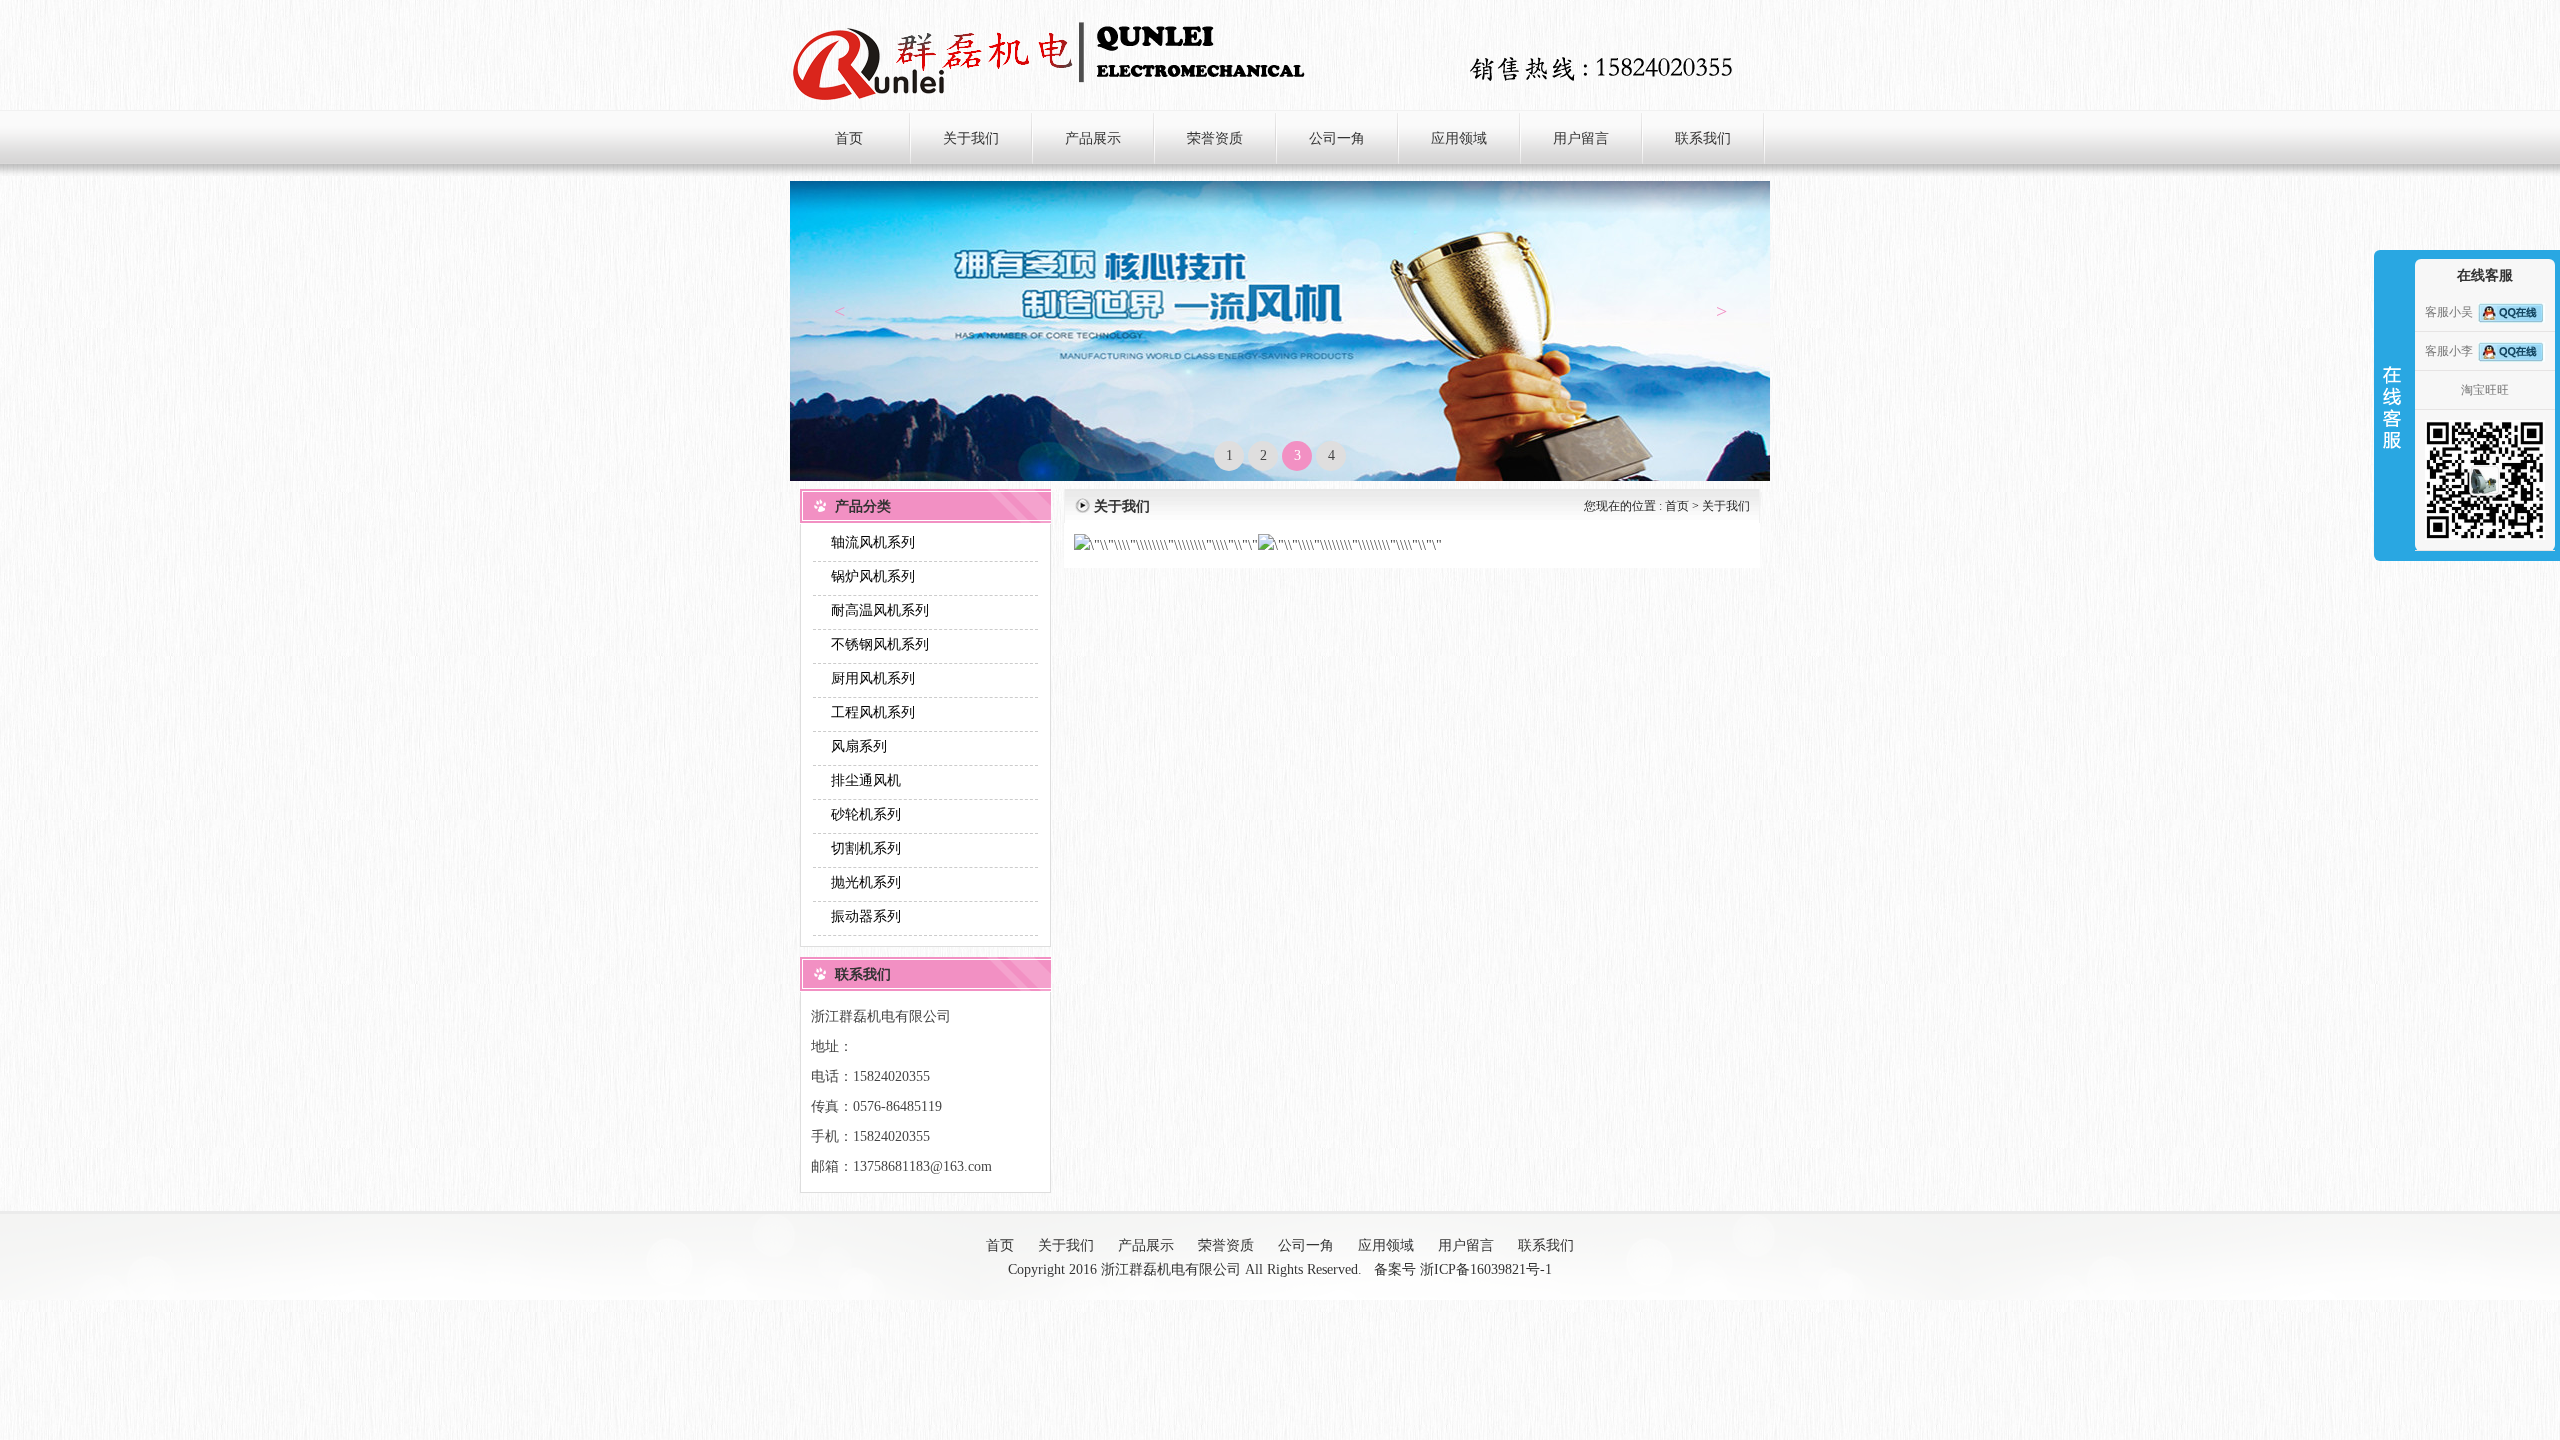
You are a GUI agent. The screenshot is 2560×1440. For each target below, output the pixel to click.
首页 (1677, 506)
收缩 (2392, 379)
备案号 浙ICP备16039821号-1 (1463, 1269)
